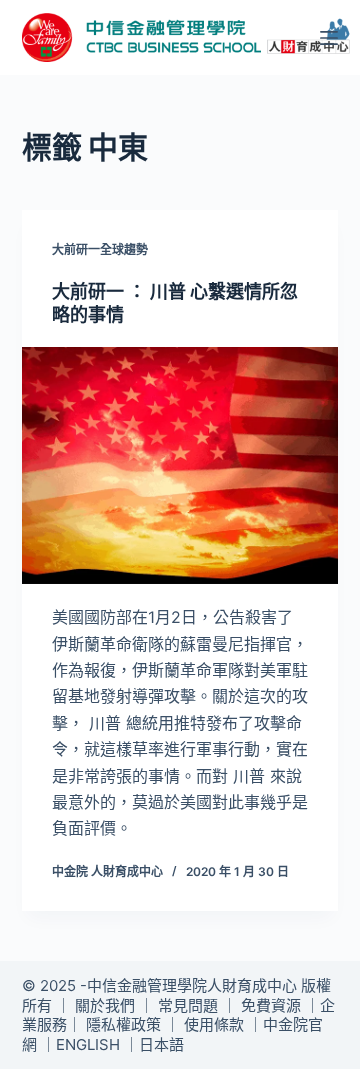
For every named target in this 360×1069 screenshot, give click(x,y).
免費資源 (271, 1005)
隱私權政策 (123, 1024)
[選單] (329, 38)
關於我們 (105, 1005)
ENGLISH (88, 1044)
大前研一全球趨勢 (100, 249)
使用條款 (214, 1024)
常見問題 (188, 1005)
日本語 (161, 1044)
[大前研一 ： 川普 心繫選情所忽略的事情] (180, 466)
